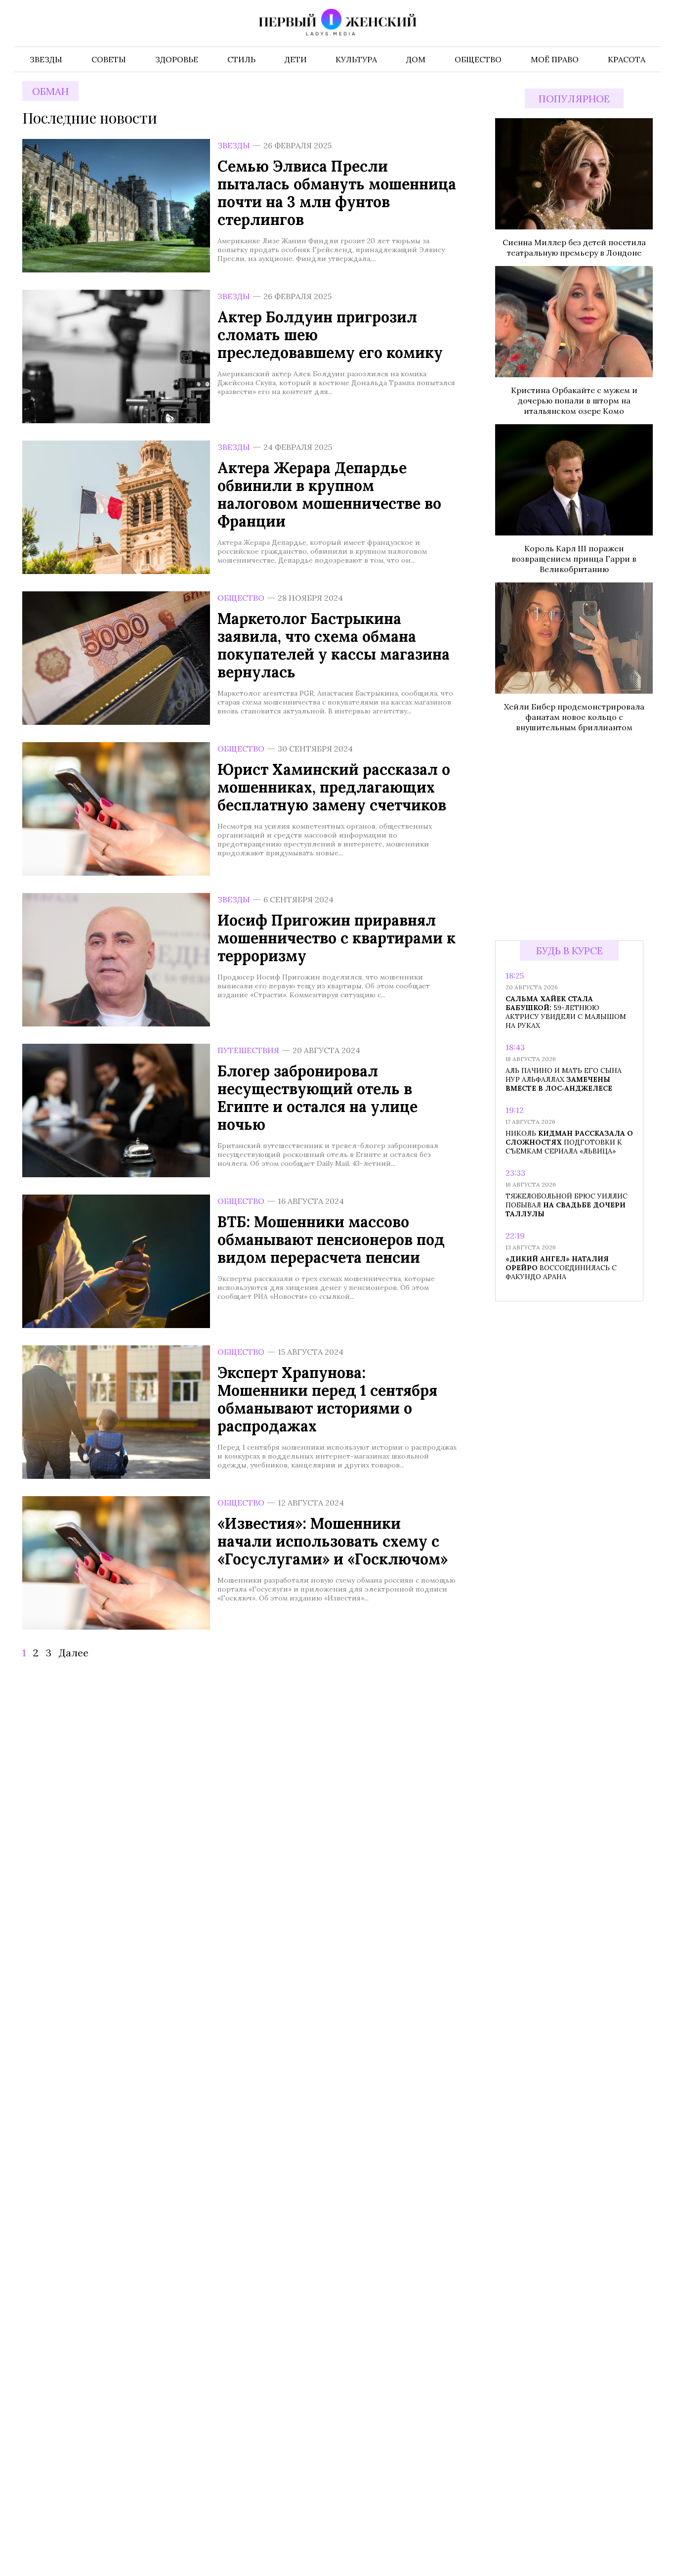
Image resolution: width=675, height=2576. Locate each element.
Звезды (234, 145)
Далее (74, 1653)
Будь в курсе (570, 951)
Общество (241, 598)
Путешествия (248, 1050)
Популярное (574, 99)
